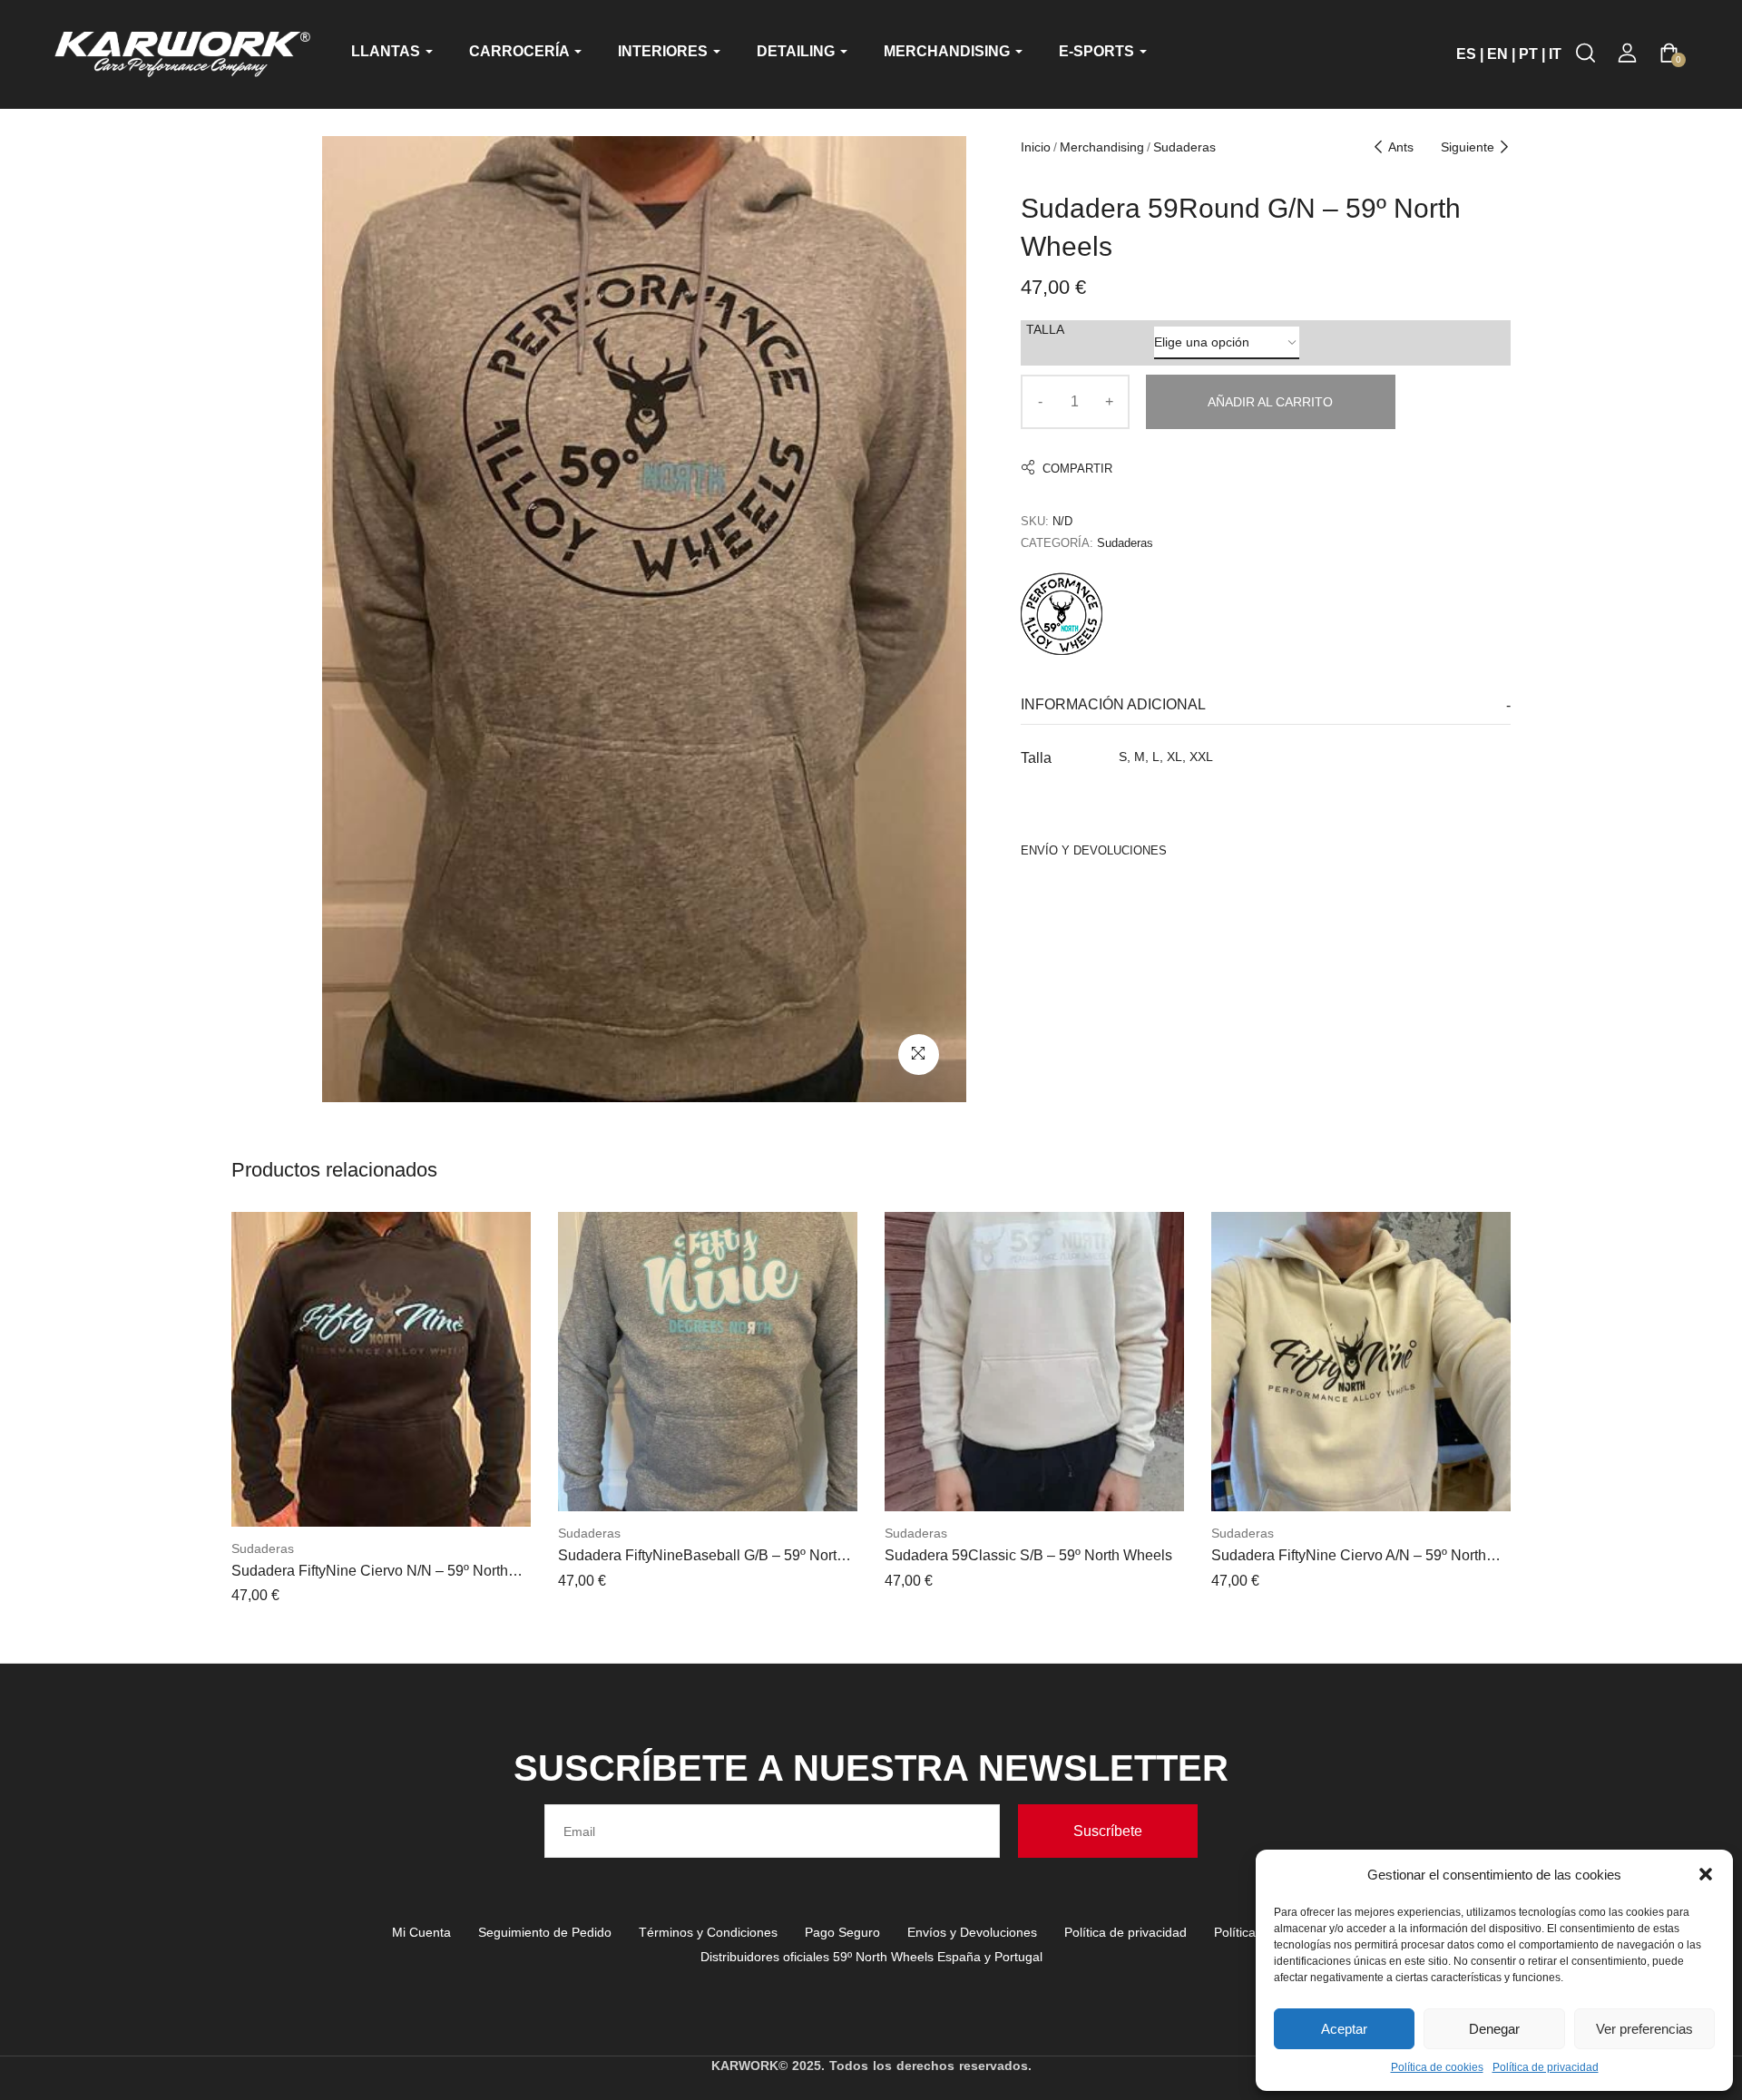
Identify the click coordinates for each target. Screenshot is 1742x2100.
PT (1528, 54)
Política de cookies (1437, 2067)
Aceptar (1344, 2029)
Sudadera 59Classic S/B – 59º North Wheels (1028, 1555)
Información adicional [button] (1113, 704)
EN (1497, 54)
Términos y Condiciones (708, 1932)
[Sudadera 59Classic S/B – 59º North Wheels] (1034, 1362)
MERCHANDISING (949, 51)
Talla (1045, 329)
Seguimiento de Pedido (545, 1932)
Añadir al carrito (1270, 402)
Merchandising (1102, 147)
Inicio (1036, 147)
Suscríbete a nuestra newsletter (871, 1768)
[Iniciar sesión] (1627, 53)
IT (1555, 54)
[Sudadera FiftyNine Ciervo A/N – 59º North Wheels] (1361, 1362)
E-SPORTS (1098, 51)
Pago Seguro (842, 1932)
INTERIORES (665, 51)
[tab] (1266, 705)
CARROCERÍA (521, 51)
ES (1466, 54)
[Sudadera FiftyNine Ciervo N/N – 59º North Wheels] (381, 1369)
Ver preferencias (1644, 2029)
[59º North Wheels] (1062, 611)
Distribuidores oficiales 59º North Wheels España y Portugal (871, 1957)
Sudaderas (1184, 147)
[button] (1706, 1874)
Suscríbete (1108, 1831)
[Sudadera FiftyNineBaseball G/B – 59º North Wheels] (708, 1362)
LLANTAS (387, 51)
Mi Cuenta (421, 1932)
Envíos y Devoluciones (972, 1932)
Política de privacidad (1546, 2067)
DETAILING (798, 51)
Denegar (1494, 2029)
